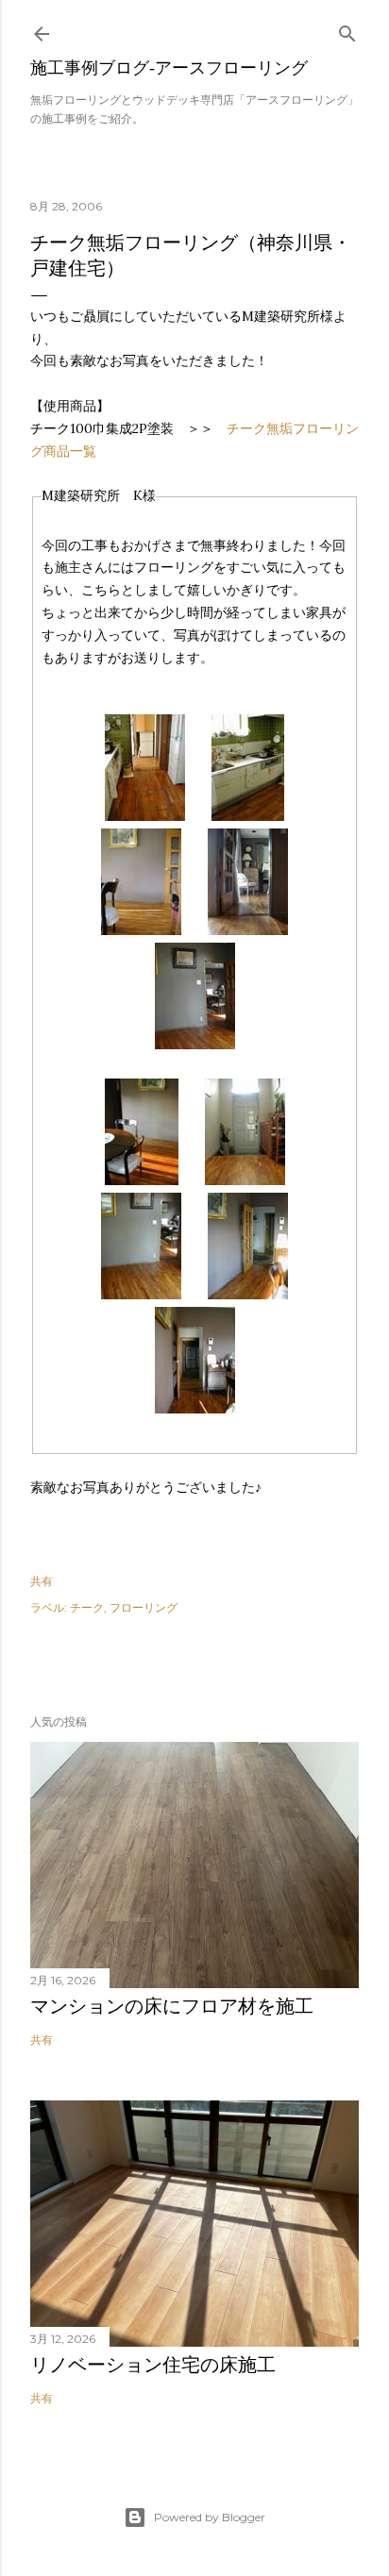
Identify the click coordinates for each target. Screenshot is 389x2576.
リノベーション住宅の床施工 (153, 2365)
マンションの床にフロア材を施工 (172, 2006)
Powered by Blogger (210, 2517)
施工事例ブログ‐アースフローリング (169, 67)
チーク (87, 1607)
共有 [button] (42, 1581)
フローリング (144, 1607)
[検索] (347, 30)
